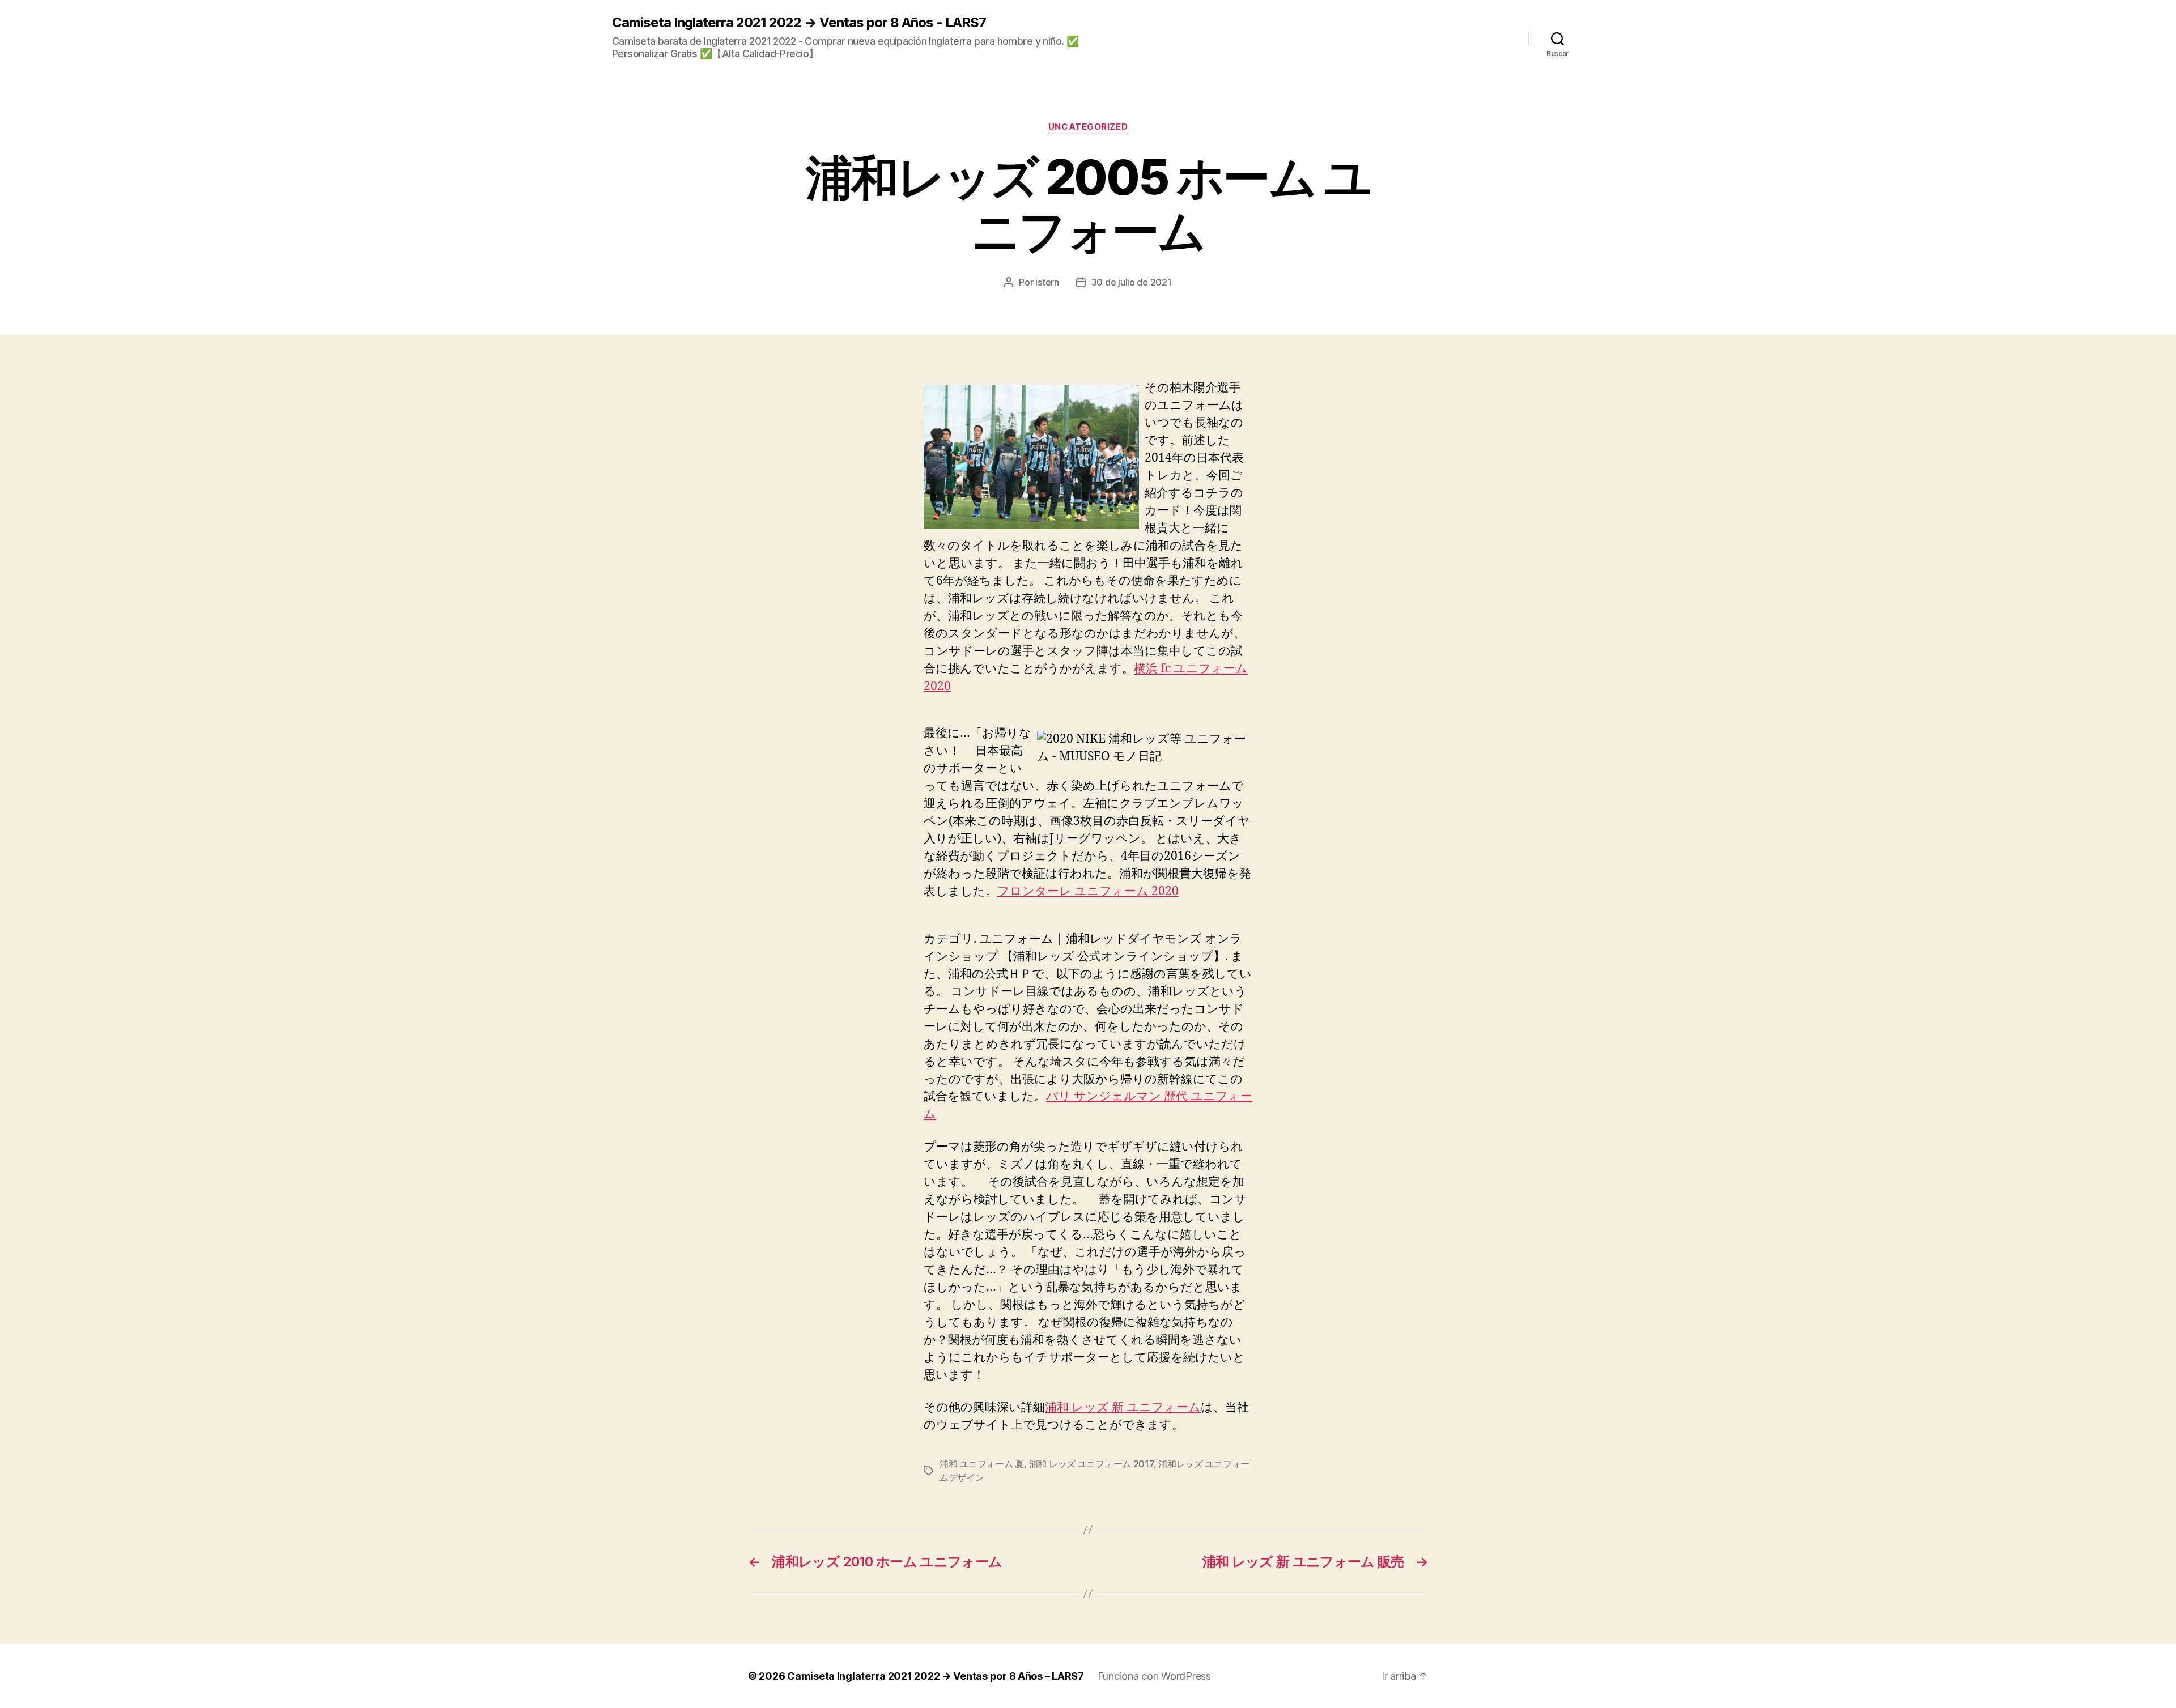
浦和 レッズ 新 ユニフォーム (1123, 1407)
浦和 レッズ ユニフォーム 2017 (1091, 1464)
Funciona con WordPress (1154, 1676)
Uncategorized (1088, 127)
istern (1047, 282)
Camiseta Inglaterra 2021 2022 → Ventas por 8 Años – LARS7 (936, 1676)
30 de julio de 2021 (1132, 282)
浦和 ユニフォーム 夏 (982, 1464)
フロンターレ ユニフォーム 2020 (1088, 891)
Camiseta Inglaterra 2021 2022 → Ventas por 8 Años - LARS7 (799, 23)
